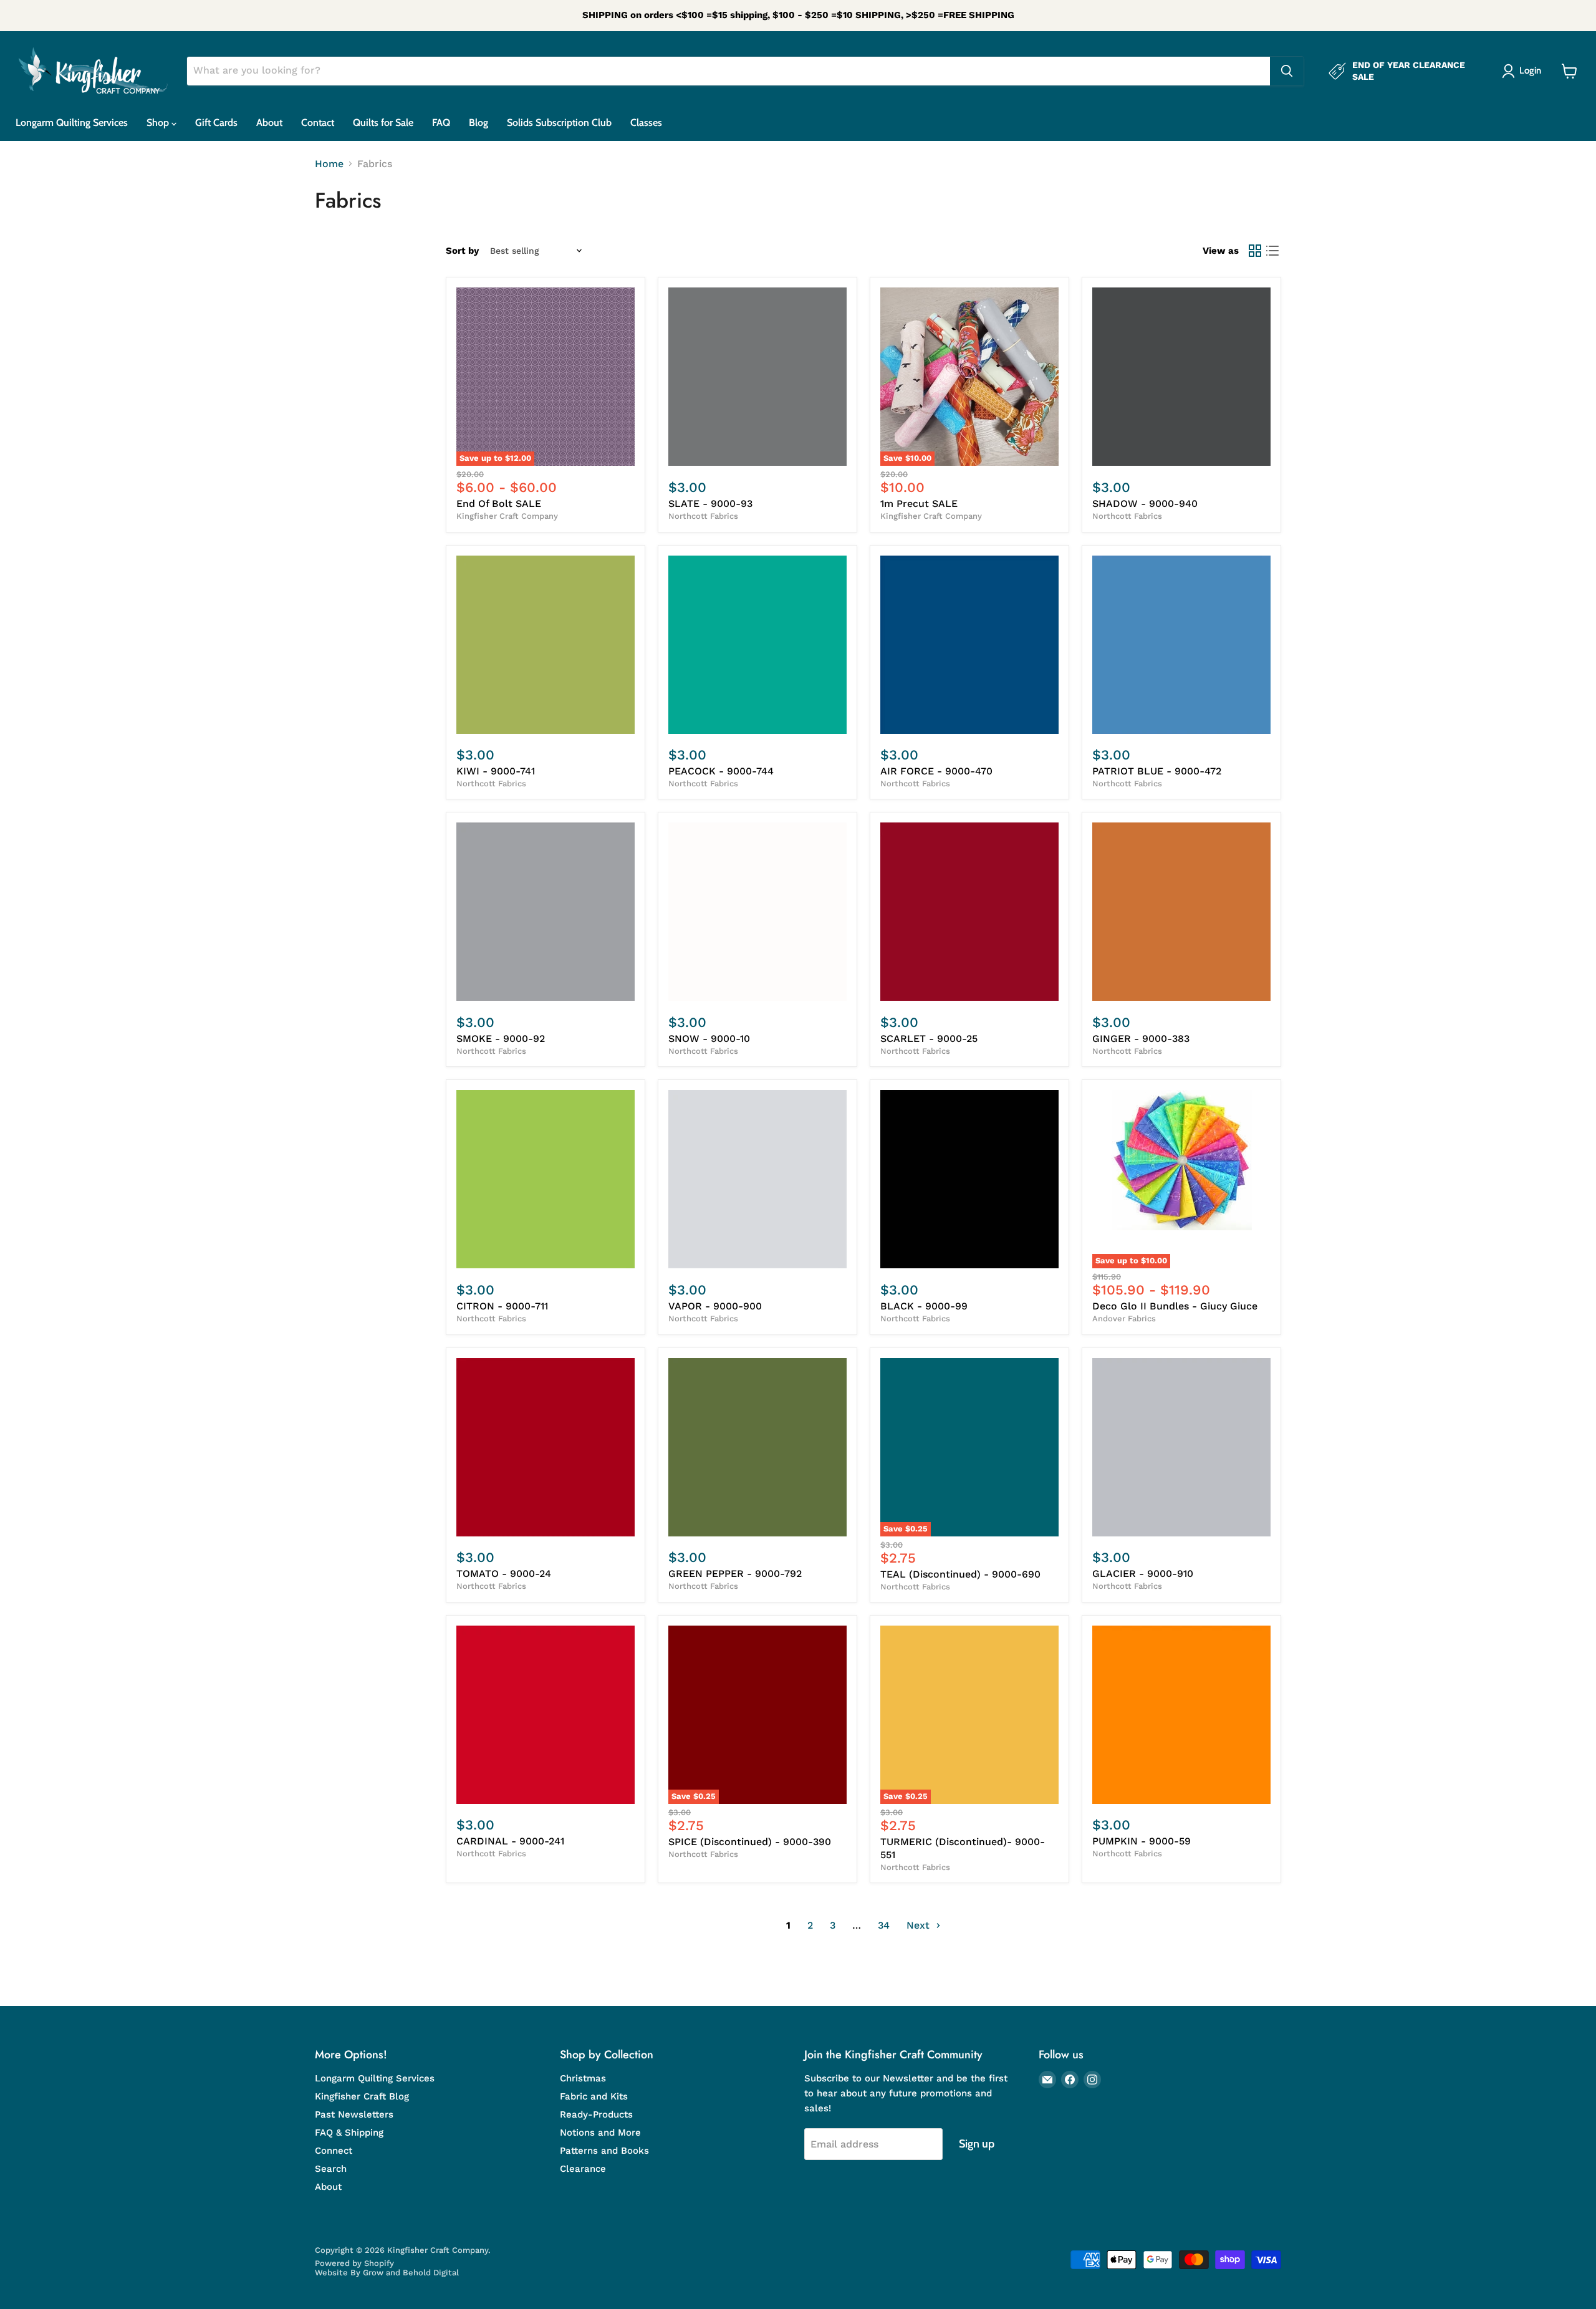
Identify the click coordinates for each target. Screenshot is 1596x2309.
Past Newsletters (354, 2114)
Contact (318, 123)
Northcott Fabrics (703, 516)
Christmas (583, 2078)
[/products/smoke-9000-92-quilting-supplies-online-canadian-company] (546, 912)
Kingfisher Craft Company (507, 516)
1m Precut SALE (919, 504)
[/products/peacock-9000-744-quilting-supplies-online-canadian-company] (757, 645)
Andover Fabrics (1124, 1318)
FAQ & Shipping (349, 2133)
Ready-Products (596, 2114)
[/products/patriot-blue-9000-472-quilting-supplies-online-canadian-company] (1181, 645)
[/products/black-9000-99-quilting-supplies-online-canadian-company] (969, 1179)
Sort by (462, 251)
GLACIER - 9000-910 (1143, 1574)
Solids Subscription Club (559, 123)
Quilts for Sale (383, 123)
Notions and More (600, 2133)
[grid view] (1255, 251)
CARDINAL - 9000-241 (510, 1841)
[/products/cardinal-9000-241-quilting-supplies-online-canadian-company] (546, 1715)
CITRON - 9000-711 (502, 1306)
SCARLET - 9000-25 (929, 1039)
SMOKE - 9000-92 (501, 1039)
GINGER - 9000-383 (1141, 1039)
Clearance (583, 2169)
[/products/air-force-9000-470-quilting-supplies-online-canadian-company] (969, 645)
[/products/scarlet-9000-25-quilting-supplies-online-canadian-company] (969, 912)
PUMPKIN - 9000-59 (1142, 1841)
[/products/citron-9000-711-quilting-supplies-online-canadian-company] (546, 1179)
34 (884, 1925)
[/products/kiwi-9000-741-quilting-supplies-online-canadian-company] (546, 645)
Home (329, 164)
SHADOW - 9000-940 (1145, 504)
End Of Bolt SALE (499, 504)
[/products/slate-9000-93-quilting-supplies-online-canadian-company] (757, 377)
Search (331, 2169)
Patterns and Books (604, 2151)
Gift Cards (216, 123)
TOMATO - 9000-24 (504, 1574)
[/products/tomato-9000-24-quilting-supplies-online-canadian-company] (546, 1447)
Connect (334, 2151)
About (269, 123)
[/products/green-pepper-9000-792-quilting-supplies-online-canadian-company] (757, 1447)
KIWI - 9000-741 (496, 771)
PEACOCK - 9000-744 (721, 771)
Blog (478, 123)
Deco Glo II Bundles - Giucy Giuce (1175, 1306)
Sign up (977, 2144)
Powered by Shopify (354, 2263)
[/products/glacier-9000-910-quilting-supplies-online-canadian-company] (1181, 1447)
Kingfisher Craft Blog (362, 2096)
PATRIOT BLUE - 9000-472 (1157, 771)
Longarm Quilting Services (72, 123)
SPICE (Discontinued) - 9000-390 (750, 1842)
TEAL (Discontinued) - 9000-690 (960, 1574)
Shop (159, 123)
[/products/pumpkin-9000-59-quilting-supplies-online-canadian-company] (1181, 1715)
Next (920, 1925)
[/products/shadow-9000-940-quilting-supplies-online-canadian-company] (1181, 377)
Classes (646, 123)
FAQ (441, 123)
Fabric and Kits (594, 2096)
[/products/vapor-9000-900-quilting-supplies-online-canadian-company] (757, 1179)
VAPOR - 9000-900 (715, 1306)
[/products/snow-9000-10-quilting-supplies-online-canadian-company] (757, 912)
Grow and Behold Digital (411, 2273)
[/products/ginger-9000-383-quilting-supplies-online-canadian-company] (1181, 912)
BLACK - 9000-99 (924, 1306)
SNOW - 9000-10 (709, 1039)
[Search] (1287, 71)
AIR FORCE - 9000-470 (936, 771)
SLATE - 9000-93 (710, 504)
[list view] (1272, 251)
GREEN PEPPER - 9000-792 (735, 1574)
